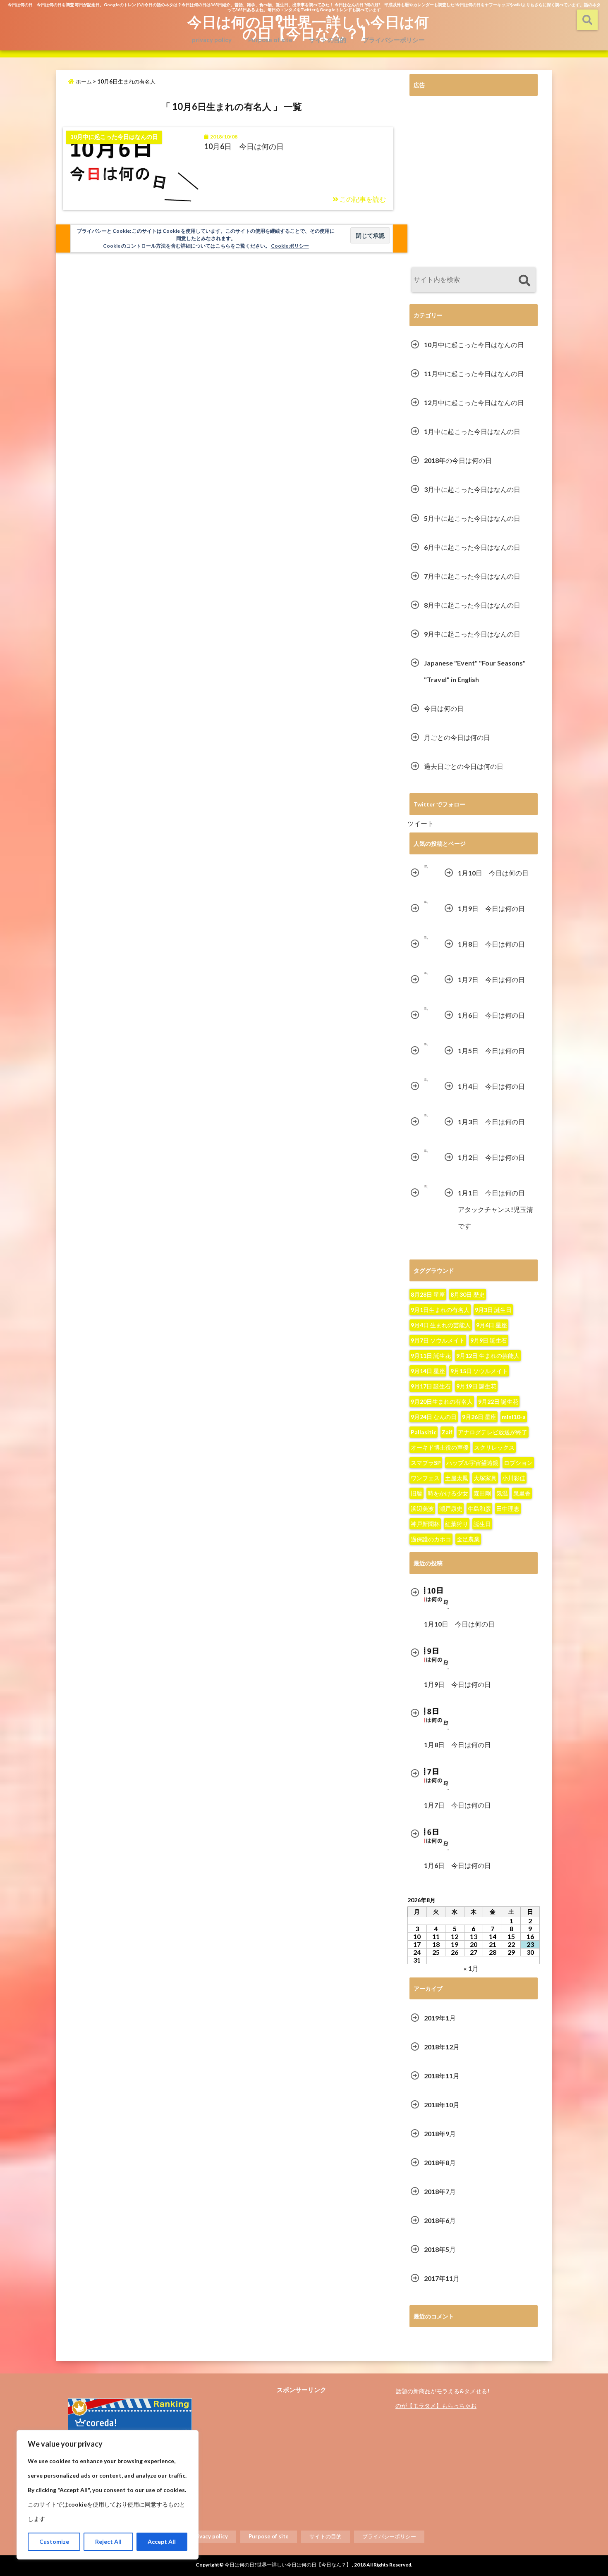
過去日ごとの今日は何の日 (464, 766)
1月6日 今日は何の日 (491, 1015)
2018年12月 (442, 2047)
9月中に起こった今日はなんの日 (472, 634)
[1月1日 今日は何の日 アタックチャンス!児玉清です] (426, 1187)
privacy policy (212, 40)
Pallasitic (424, 1432)
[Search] (524, 281)
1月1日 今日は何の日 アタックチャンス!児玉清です (495, 1209)
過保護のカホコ (431, 1539)
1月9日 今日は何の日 (491, 908)
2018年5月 (440, 2249)
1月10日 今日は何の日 (493, 873)
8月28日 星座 (428, 1294)
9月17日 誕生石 (431, 1386)
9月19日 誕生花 (476, 1386)
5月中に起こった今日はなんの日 (472, 518)
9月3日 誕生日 (493, 1310)
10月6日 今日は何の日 (244, 146)
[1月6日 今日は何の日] (426, 1009)
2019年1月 (440, 2018)
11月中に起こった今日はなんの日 (474, 373)
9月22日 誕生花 (498, 1401)
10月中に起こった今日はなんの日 (474, 345)
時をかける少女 (448, 1493)
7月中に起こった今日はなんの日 (472, 576)
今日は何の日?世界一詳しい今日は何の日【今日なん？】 (308, 27)
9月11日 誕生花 (431, 1356)
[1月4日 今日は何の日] (426, 1080)
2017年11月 (442, 2278)
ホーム (83, 81)
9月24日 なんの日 (434, 1417)
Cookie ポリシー (290, 246)
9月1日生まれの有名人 (440, 1310)
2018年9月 (440, 2134)
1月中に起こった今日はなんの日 (472, 431)
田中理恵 (508, 1509)
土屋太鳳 (457, 1478)
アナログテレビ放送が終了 (493, 1432)
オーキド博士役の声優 (440, 1447)
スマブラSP (426, 1463)
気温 (502, 1493)
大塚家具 (485, 1478)
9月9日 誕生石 (489, 1340)
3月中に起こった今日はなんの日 (472, 489)
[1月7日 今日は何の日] (426, 973)
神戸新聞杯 (425, 1524)
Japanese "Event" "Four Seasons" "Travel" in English (475, 671)
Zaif (447, 1432)
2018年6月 (440, 2220)
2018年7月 (440, 2191)
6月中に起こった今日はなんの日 (472, 547)
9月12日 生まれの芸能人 (488, 1356)
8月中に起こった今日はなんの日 (472, 605)
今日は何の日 (444, 708)
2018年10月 (442, 2105)
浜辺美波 (422, 1509)
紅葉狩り (457, 1524)
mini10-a (514, 1417)
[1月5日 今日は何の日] (426, 1044)
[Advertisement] (474, 183)
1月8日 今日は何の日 (491, 944)
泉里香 (522, 1493)
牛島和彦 (479, 1509)
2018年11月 (442, 2076)
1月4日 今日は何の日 (491, 1086)
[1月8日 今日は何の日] (426, 938)
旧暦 (417, 1493)
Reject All (108, 2541)
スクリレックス (494, 1447)
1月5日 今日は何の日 (491, 1051)
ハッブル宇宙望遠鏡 (472, 1463)
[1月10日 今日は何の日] (426, 867)
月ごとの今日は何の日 (457, 737)
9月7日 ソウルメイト (438, 1340)
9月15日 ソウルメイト (479, 1371)
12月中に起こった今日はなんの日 (474, 402)
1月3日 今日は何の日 (491, 1122)
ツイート (421, 823)
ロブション (518, 1463)
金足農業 (468, 1539)
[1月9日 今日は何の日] (426, 902)
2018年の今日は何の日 (458, 460)
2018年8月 (440, 2162)
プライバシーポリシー (394, 40)
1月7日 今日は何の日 (491, 979)
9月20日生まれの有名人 (442, 1401)
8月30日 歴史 (468, 1294)
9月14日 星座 (428, 1371)
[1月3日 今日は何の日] (426, 1115)
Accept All (162, 2541)
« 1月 (471, 1968)
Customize (54, 2541)
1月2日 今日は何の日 (491, 1157)
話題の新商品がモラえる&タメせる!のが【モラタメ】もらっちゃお (442, 2398)
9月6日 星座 (492, 1325)
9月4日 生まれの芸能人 (441, 1325)
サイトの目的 (328, 40)
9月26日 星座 (479, 1417)
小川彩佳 (514, 1478)
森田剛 (482, 1493)
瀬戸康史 (451, 1509)
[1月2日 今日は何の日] (426, 1151)
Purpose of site (270, 40)
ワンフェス (425, 1478)
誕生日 (482, 1524)
